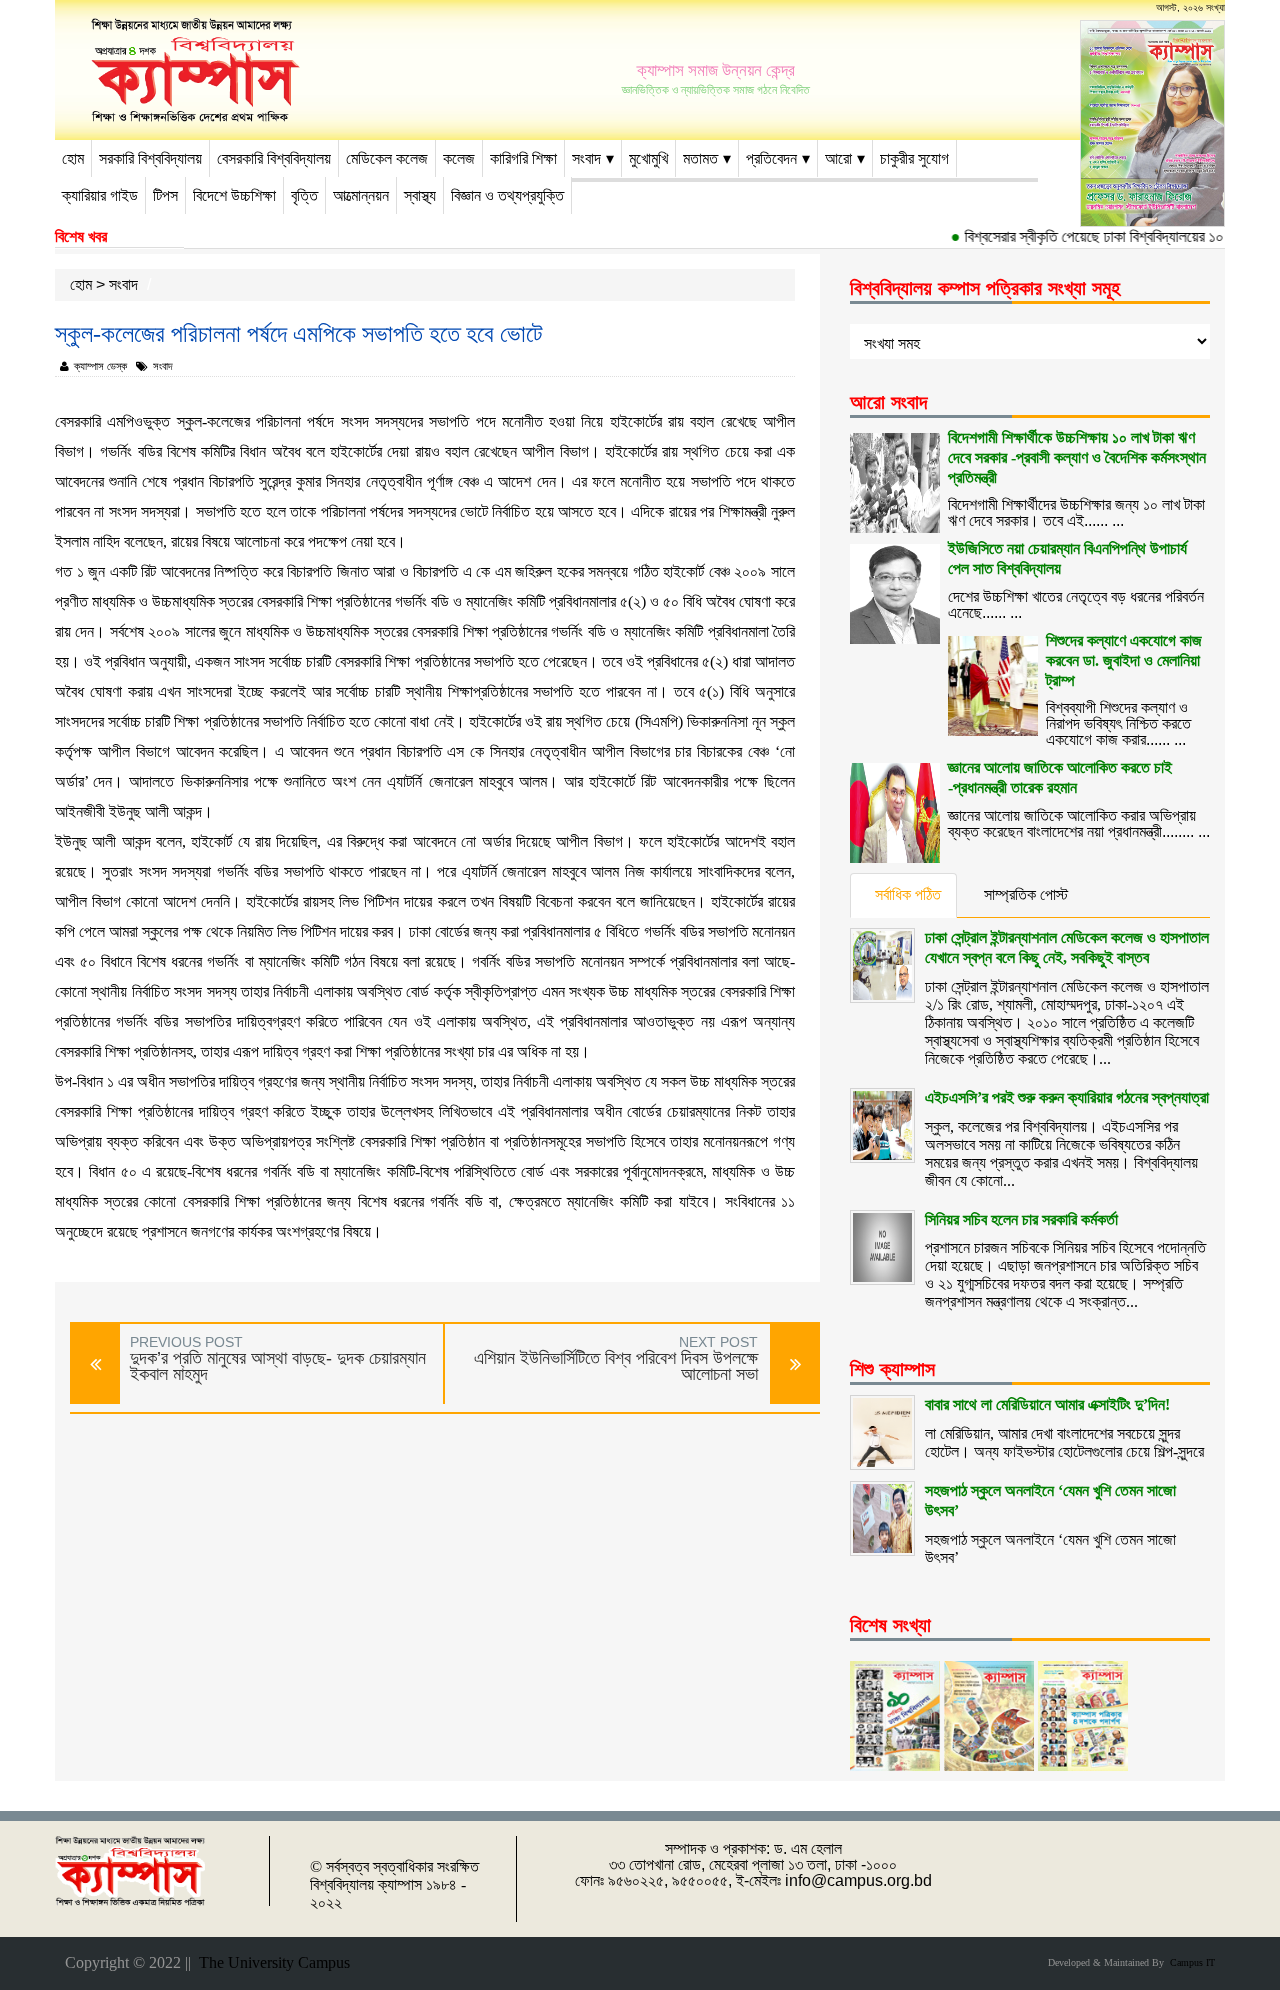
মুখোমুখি (648, 158)
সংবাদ (586, 158)
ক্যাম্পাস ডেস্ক (100, 366)
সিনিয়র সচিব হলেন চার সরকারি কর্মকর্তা (1021, 1219)
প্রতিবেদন (771, 158)
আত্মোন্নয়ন (361, 195)
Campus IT (1189, 1962)
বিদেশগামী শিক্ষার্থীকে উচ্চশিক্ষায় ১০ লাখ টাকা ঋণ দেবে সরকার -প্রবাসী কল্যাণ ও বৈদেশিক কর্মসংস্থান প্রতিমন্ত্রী (1077, 457)
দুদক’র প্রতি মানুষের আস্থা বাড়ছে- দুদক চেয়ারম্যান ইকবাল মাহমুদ (278, 1366)
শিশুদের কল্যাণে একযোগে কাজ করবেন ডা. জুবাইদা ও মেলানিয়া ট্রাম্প (1124, 660)
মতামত (700, 158)
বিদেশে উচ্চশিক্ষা (234, 195)
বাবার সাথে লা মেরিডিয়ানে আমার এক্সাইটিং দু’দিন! (1047, 1404)
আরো (838, 158)
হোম (73, 158)
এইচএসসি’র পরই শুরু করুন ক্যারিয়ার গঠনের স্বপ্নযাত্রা (1067, 1097)
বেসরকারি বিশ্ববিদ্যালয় (274, 158)
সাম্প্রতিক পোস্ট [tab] (1026, 894)
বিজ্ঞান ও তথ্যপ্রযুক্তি (507, 195)
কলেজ (459, 158)
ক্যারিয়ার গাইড (100, 195)
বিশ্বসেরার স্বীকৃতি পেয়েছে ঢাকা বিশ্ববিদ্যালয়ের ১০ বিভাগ (1089, 236)
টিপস (165, 195)
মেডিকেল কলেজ (387, 158)
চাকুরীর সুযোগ (914, 158)
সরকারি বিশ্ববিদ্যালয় (150, 158)
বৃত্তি (304, 195)
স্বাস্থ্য (420, 195)
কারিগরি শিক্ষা (523, 158)
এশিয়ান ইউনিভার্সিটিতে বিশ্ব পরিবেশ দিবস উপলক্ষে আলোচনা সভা (616, 1366)
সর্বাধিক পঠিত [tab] (908, 894)
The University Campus (270, 1962)
